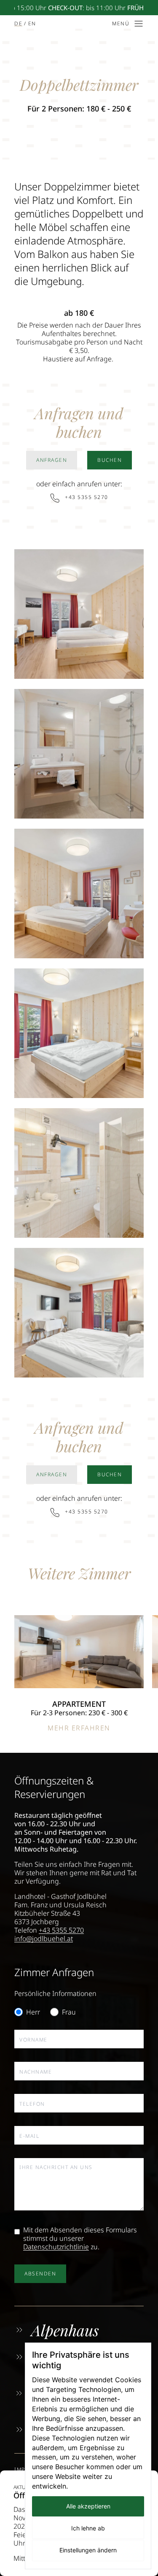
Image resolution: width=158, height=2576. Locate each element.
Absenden (40, 2274)
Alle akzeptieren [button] (88, 2506)
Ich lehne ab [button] (88, 2528)
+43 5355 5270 (61, 1930)
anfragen (52, 460)
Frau (69, 2012)
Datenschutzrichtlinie (56, 2247)
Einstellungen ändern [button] (88, 2550)
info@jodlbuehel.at (44, 1939)
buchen (110, 460)
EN (32, 23)
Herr (33, 2012)
